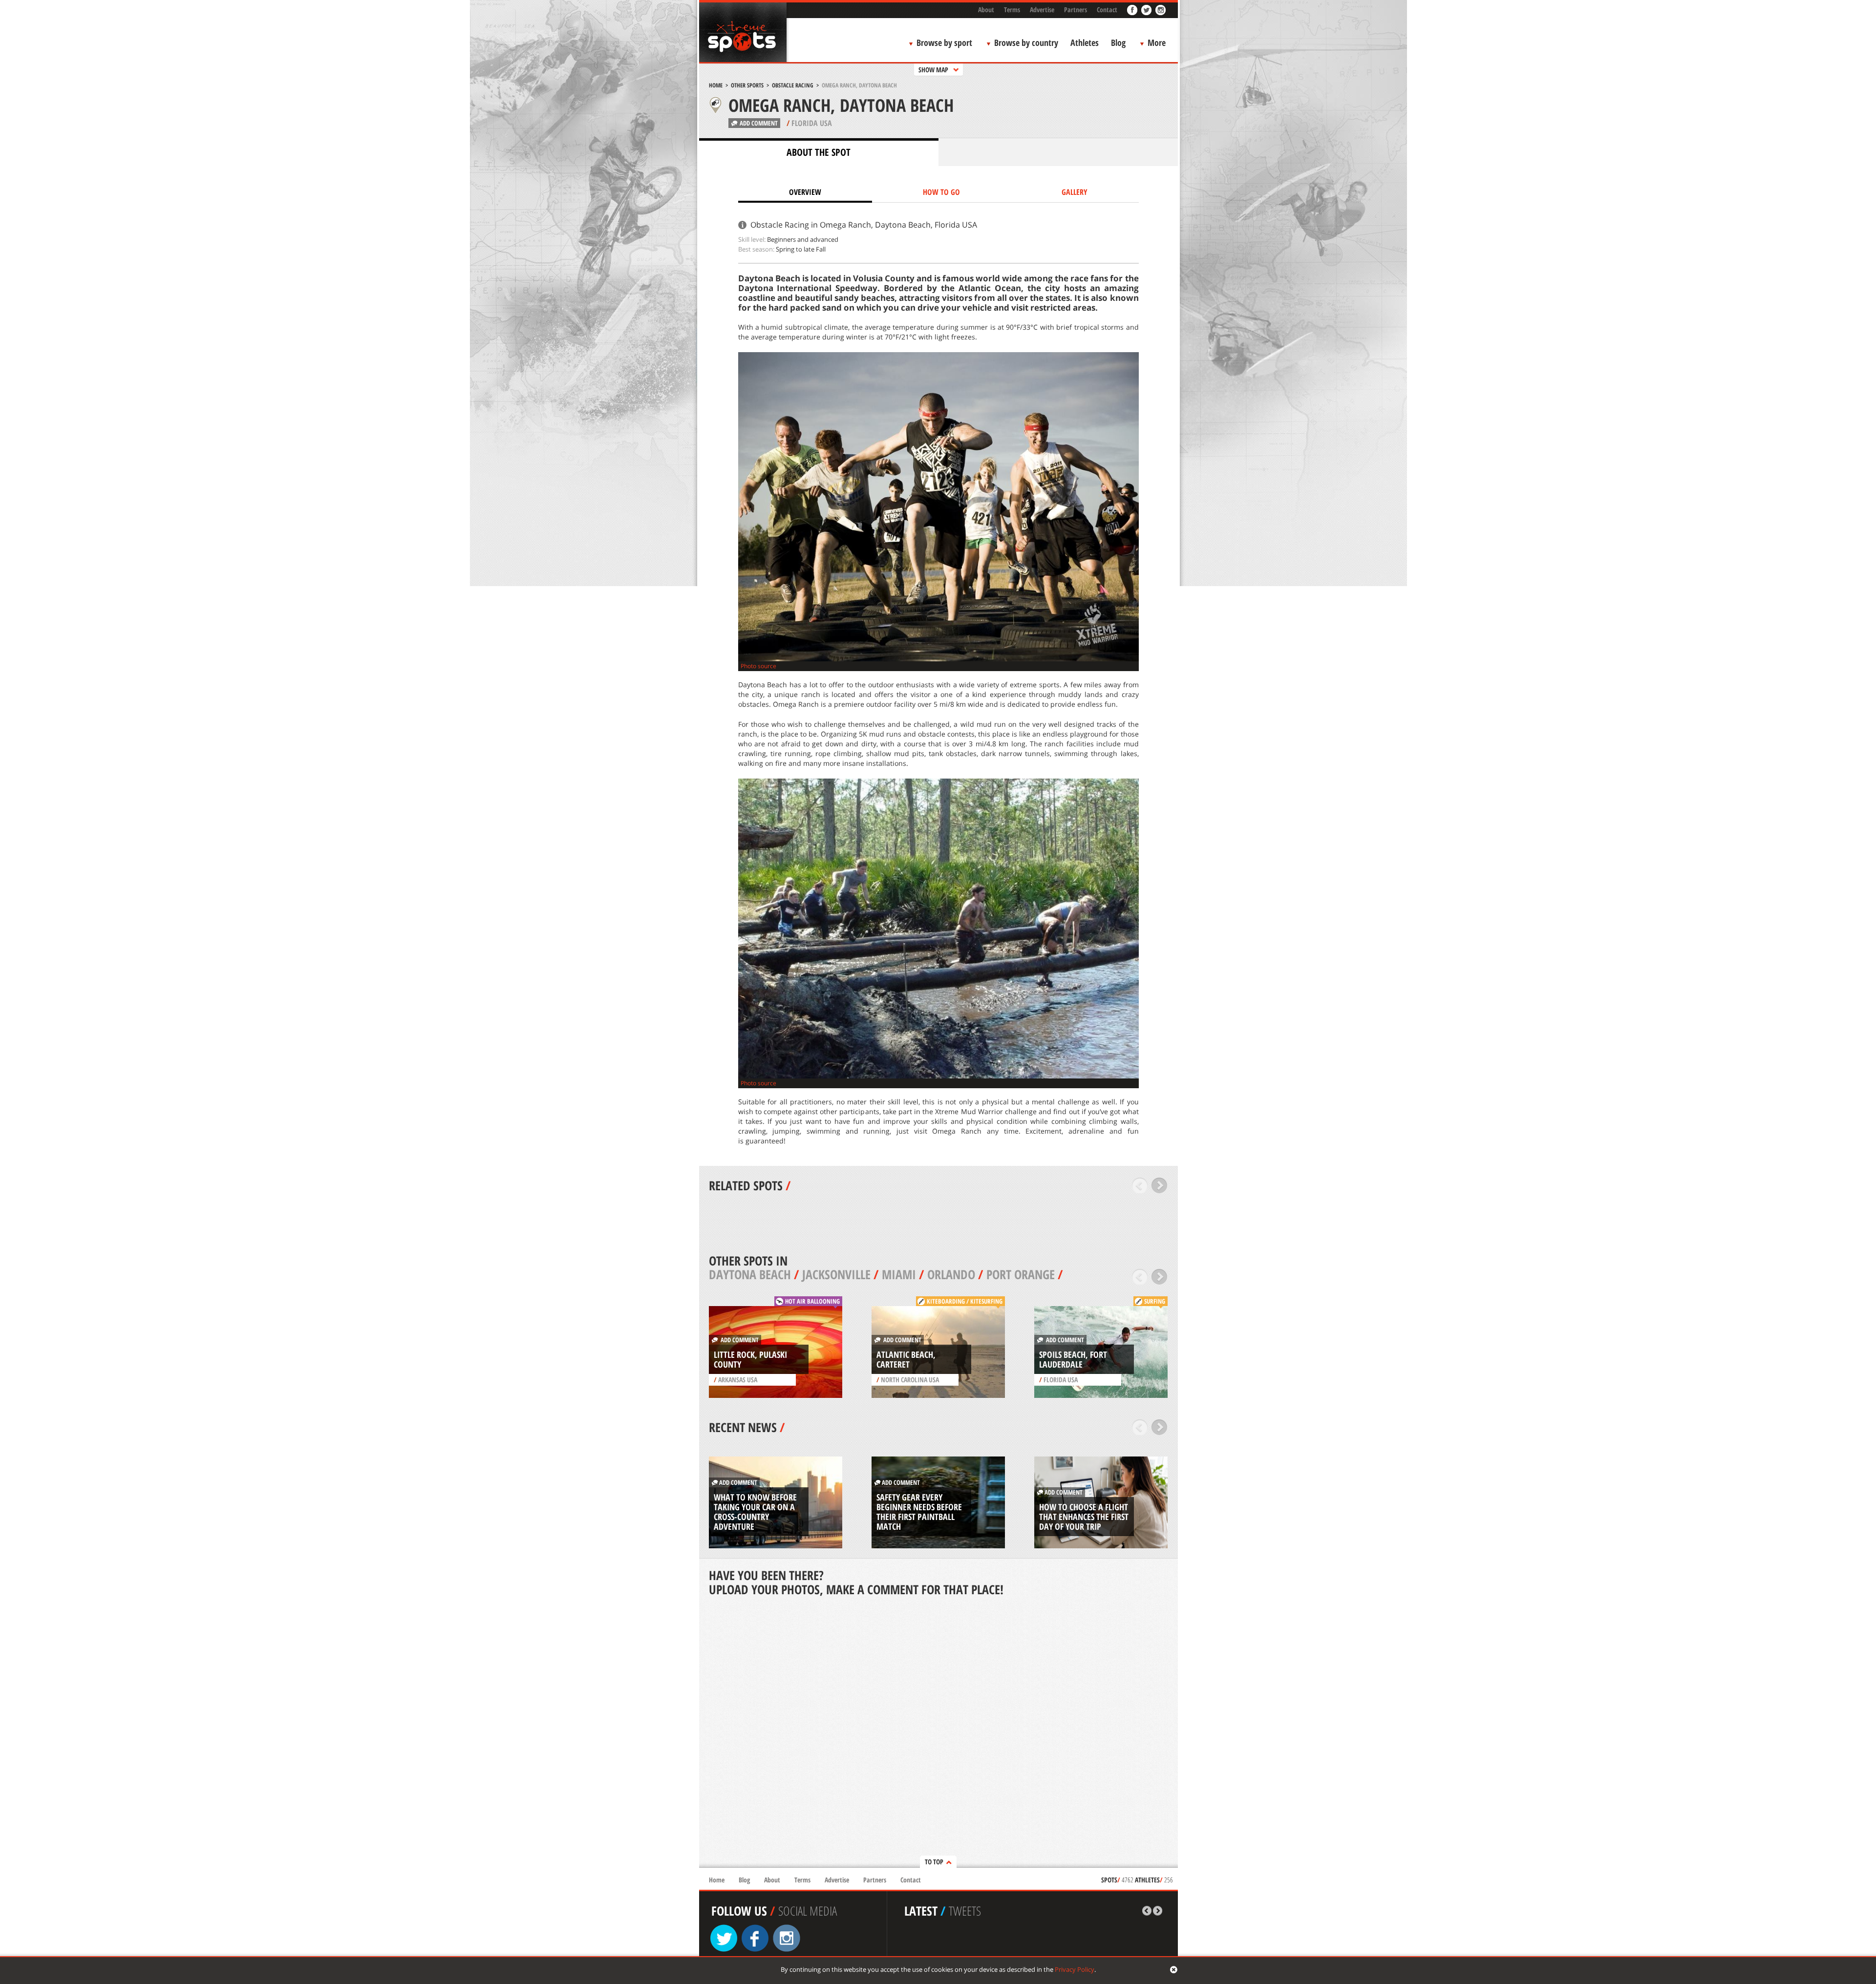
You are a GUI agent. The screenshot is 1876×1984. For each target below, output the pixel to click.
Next (1160, 1185)
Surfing (1155, 1301)
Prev (1140, 1185)
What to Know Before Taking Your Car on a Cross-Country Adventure (755, 1512)
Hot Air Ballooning (812, 1301)
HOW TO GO (941, 192)
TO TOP (934, 1862)
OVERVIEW (805, 192)
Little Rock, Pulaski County (750, 1359)
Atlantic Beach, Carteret (906, 1359)
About (986, 10)
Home (716, 85)
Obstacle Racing (793, 85)
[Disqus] (938, 1733)
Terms (1012, 10)
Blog (1118, 42)
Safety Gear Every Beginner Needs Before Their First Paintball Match (919, 1512)
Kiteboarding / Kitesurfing (965, 1301)
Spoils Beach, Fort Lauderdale (1073, 1359)
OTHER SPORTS (747, 85)
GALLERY (1075, 192)
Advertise (1042, 10)
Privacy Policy (1075, 1969)
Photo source (758, 666)
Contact (1107, 10)
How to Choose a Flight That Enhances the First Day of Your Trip (1084, 1517)
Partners (1076, 10)
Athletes (1085, 42)
